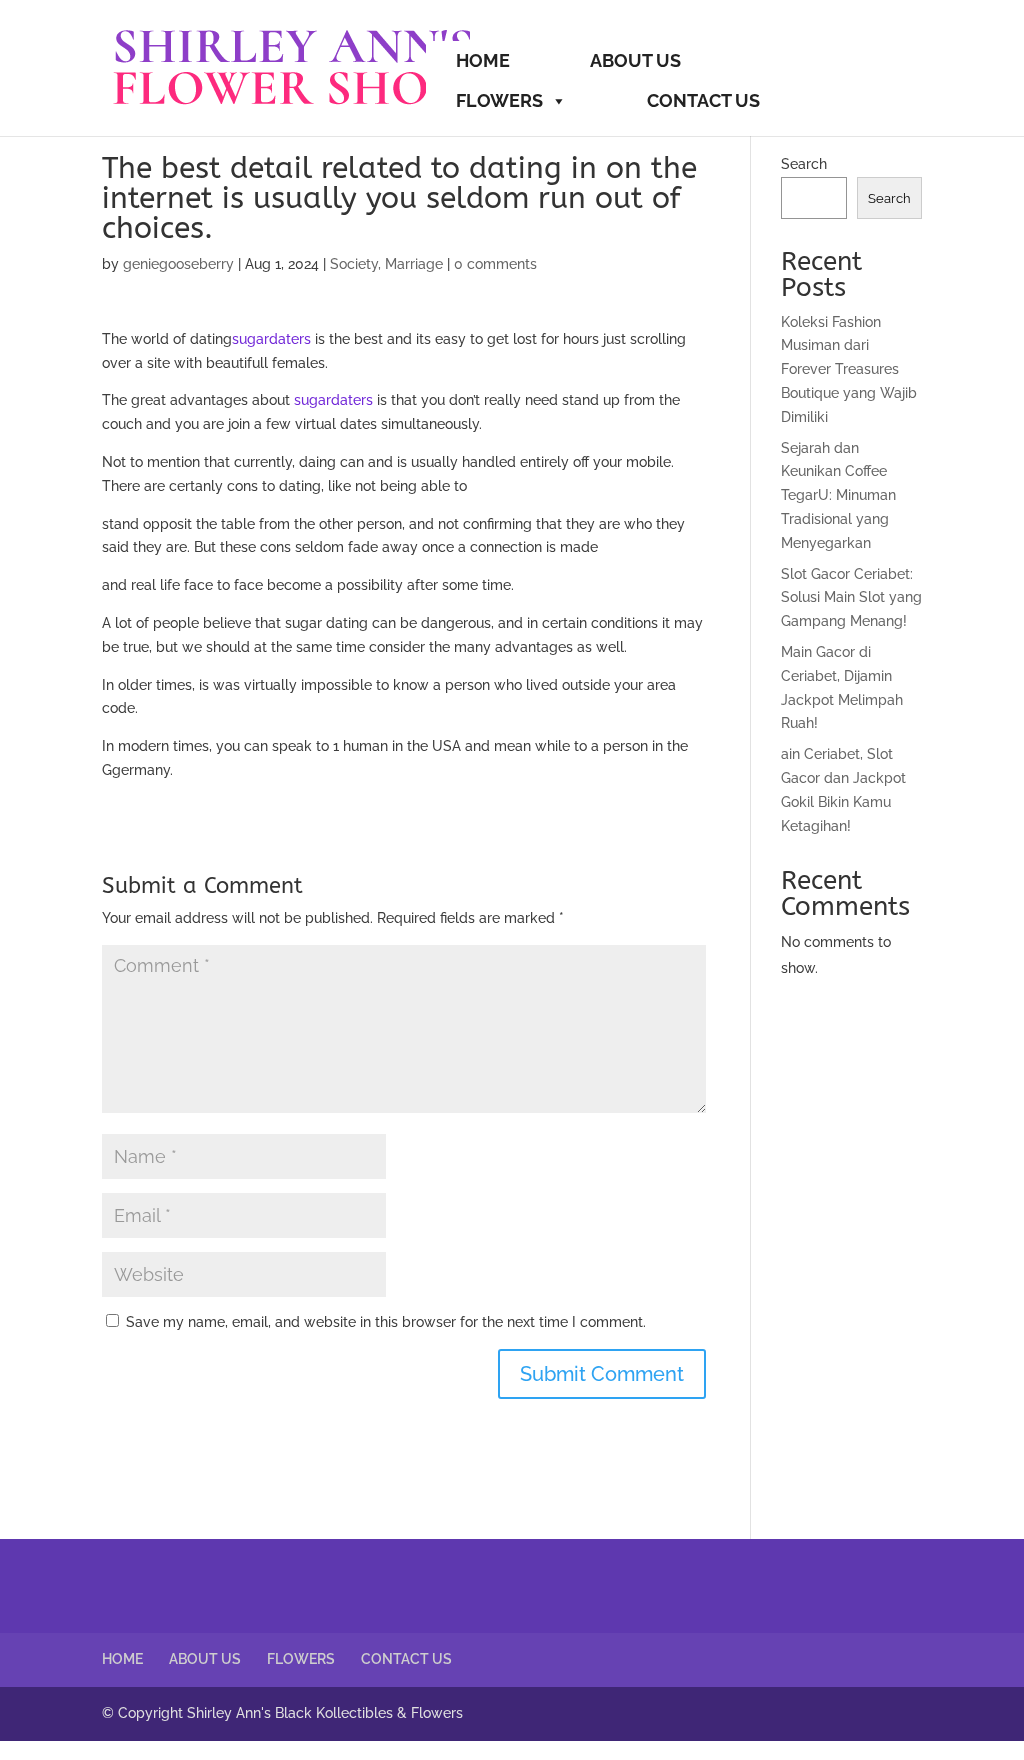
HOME (483, 60)
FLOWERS (499, 100)
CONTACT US (703, 100)
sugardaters (271, 339)
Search (804, 164)
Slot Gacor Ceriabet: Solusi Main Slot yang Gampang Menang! (851, 598)
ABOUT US (635, 60)
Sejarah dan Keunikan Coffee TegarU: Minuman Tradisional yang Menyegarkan (838, 495)
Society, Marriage (386, 264)
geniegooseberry (178, 264)
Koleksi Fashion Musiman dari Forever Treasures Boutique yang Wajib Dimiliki (849, 369)
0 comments (495, 264)
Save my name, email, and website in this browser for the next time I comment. (386, 1322)
